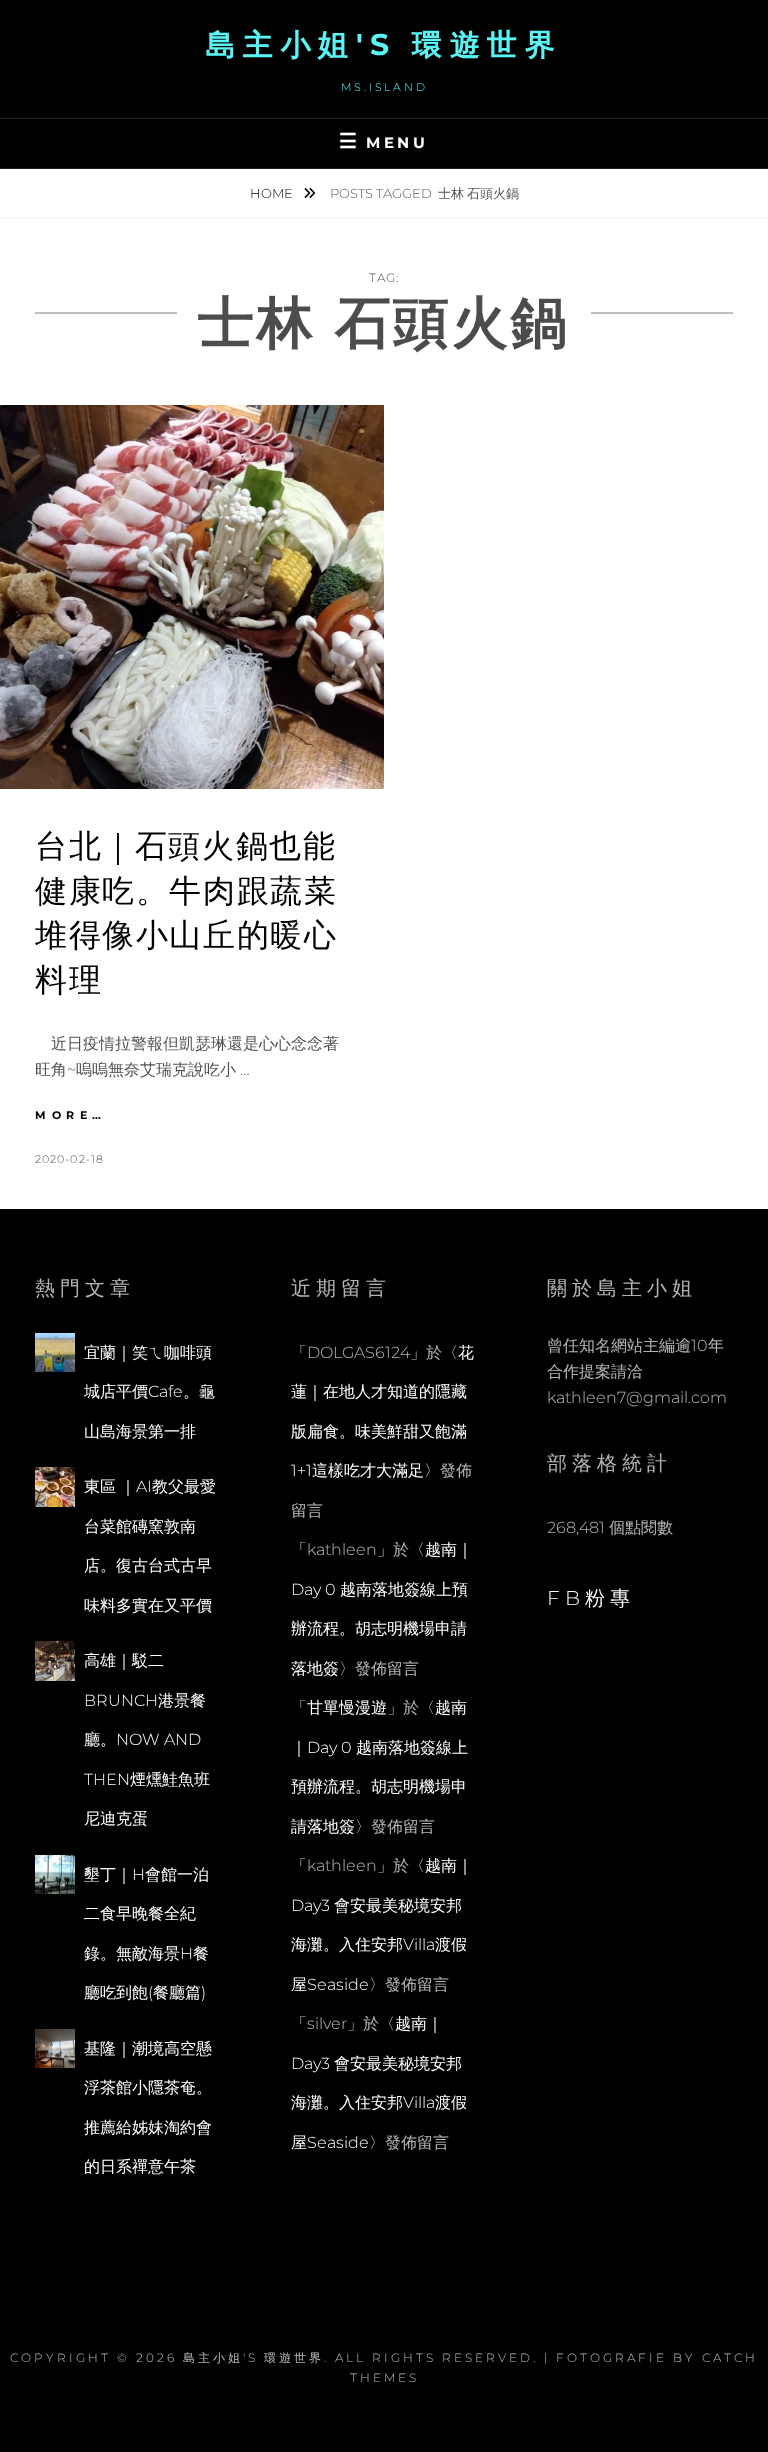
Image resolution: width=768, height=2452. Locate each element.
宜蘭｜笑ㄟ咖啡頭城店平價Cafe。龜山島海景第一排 (149, 1392)
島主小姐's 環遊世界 (384, 44)
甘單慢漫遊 (347, 1707)
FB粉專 (591, 1598)
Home (273, 193)
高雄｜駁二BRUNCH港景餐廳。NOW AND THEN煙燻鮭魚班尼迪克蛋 (147, 1739)
